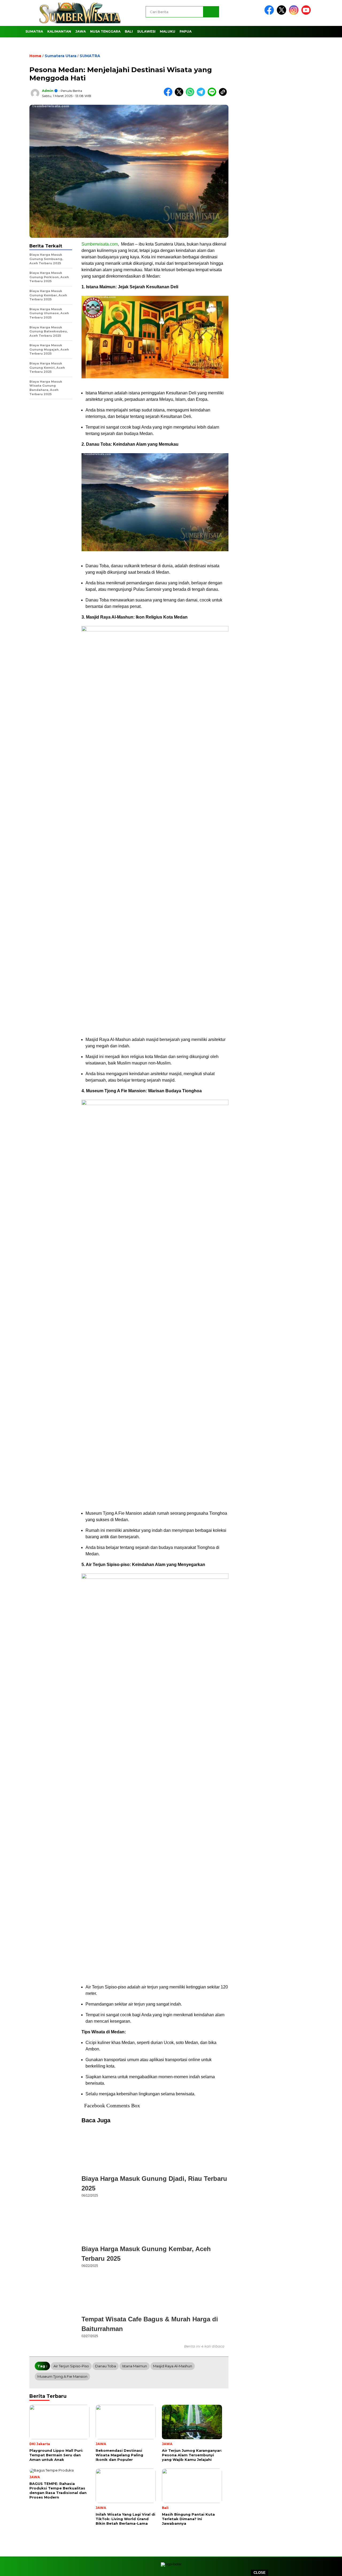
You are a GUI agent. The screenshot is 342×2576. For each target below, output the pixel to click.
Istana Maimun (135, 2366)
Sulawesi (146, 31)
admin (48, 91)
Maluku (168, 31)
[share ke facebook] (169, 95)
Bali (129, 31)
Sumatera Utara (61, 56)
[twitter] (282, 13)
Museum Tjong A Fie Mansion (62, 2376)
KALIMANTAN (59, 31)
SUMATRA (34, 31)
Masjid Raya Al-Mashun (173, 2366)
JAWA (81, 31)
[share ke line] (213, 95)
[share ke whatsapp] (191, 95)
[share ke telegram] (202, 95)
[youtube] (307, 13)
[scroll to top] (327, 2566)
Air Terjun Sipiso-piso (71, 2366)
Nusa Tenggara (105, 31)
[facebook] (270, 13)
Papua (186, 31)
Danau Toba (106, 2366)
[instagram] (295, 13)
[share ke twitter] (180, 95)
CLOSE (260, 2573)
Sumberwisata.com (100, 244)
